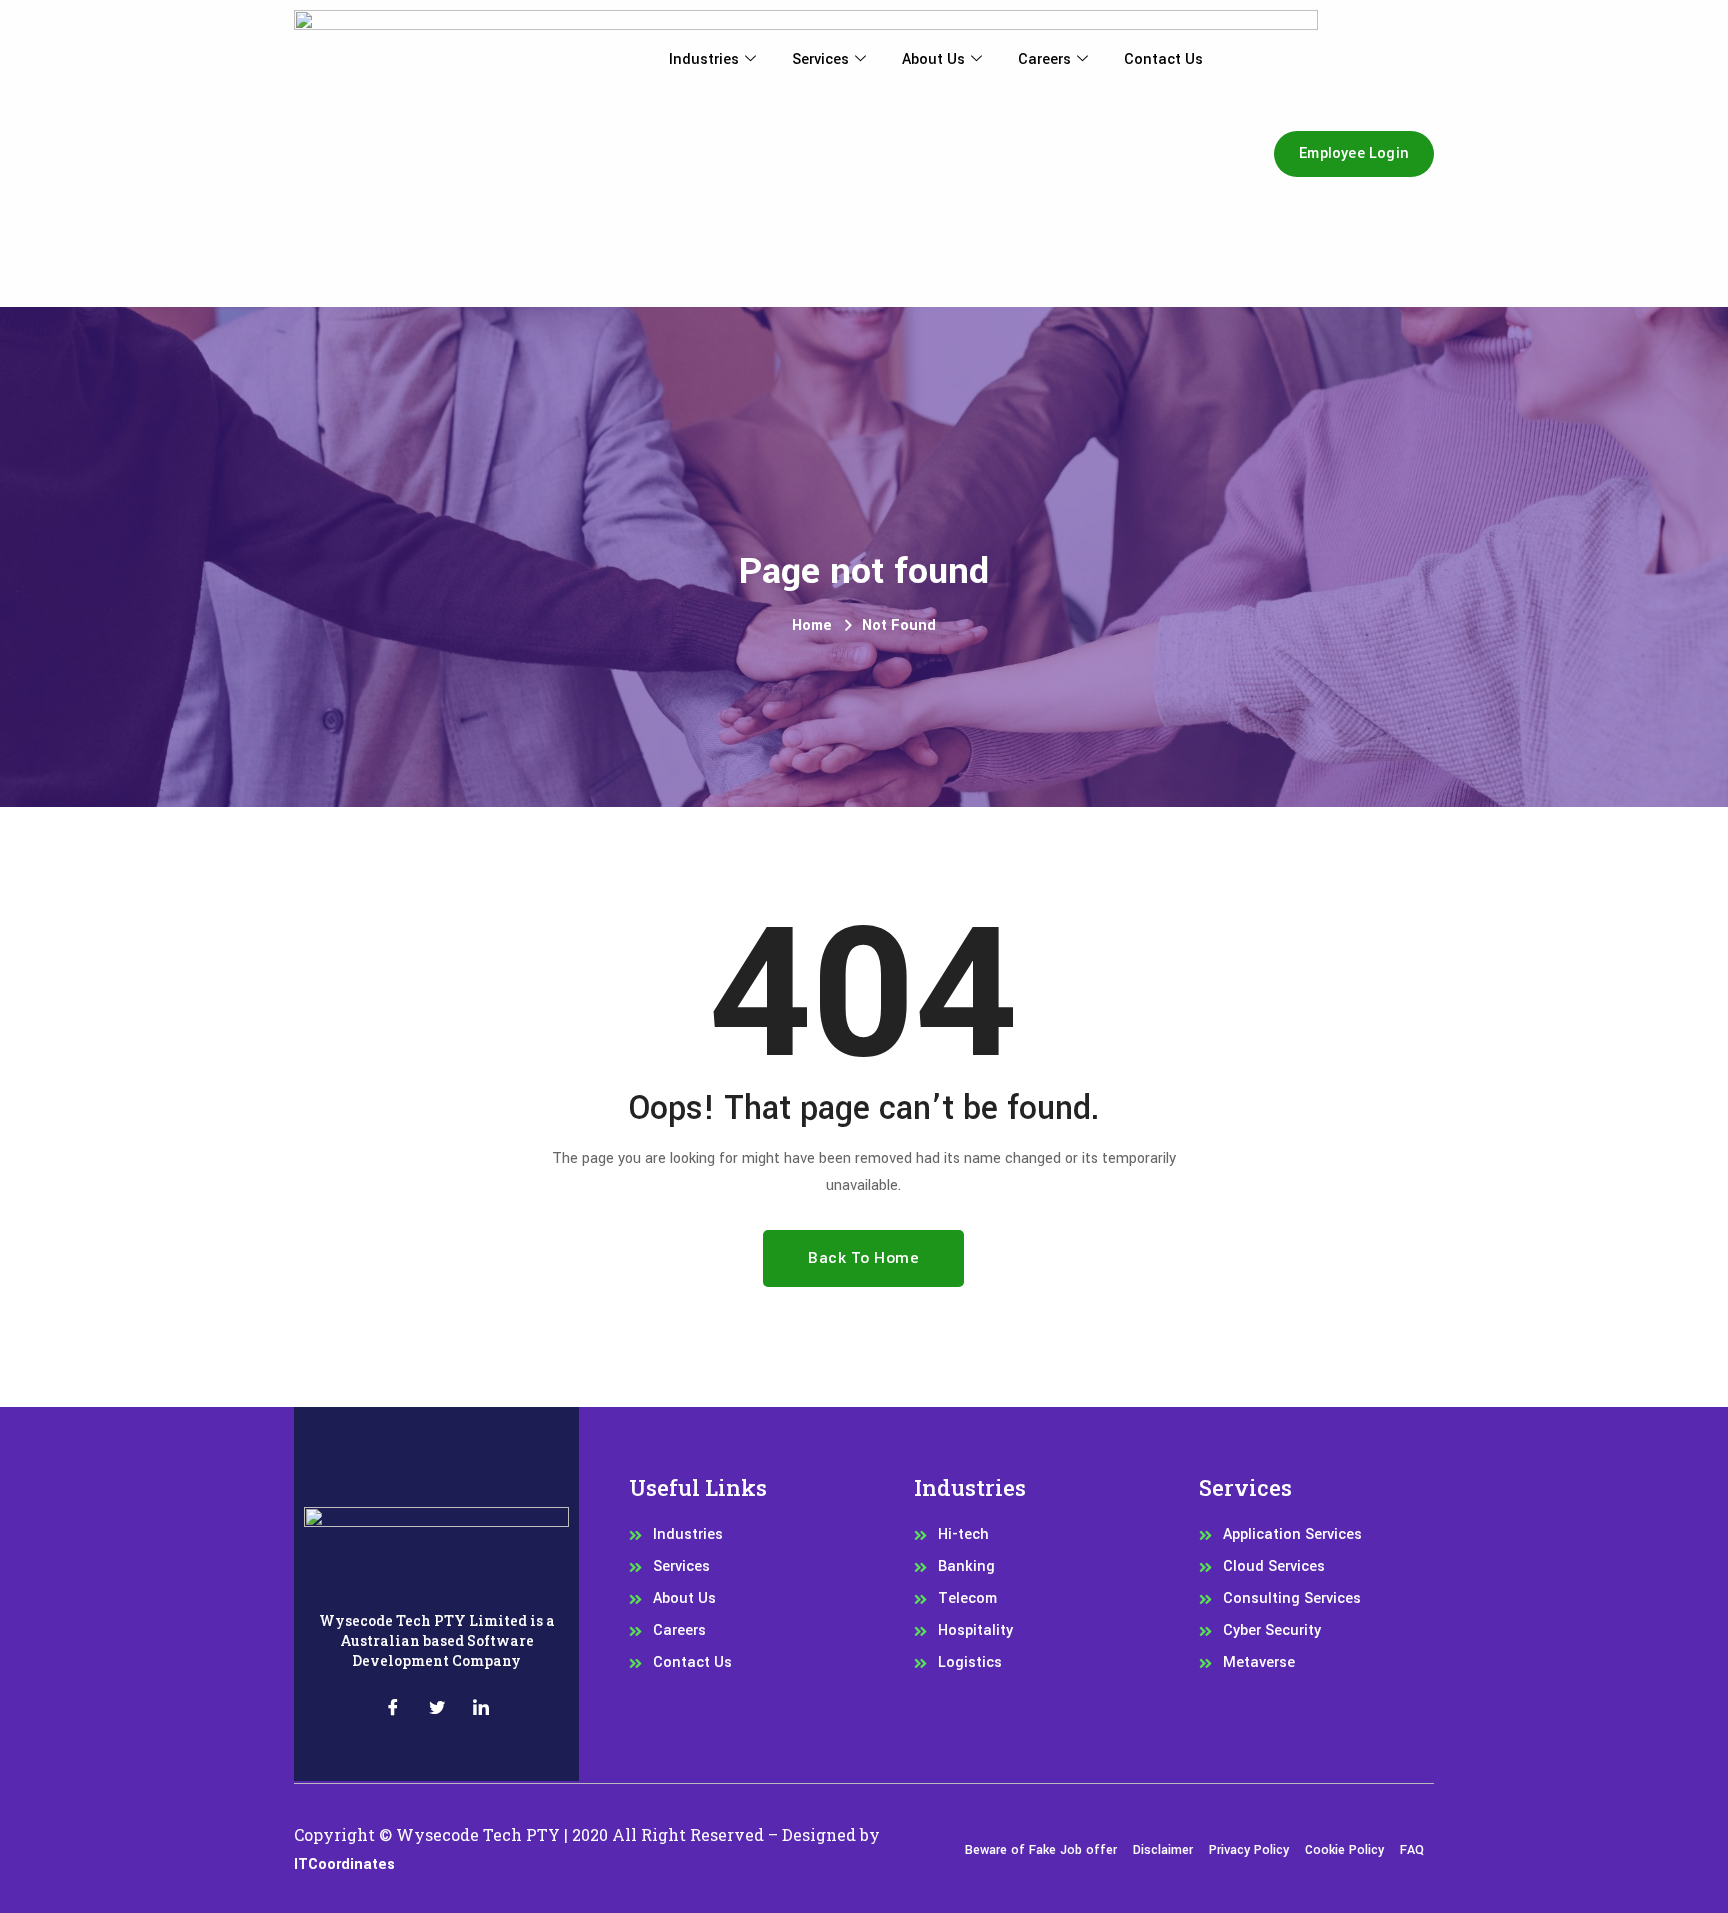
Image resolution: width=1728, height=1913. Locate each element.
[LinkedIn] (481, 1711)
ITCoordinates (344, 1864)
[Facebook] (393, 1711)
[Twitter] (437, 1711)
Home (812, 625)
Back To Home (863, 1258)
